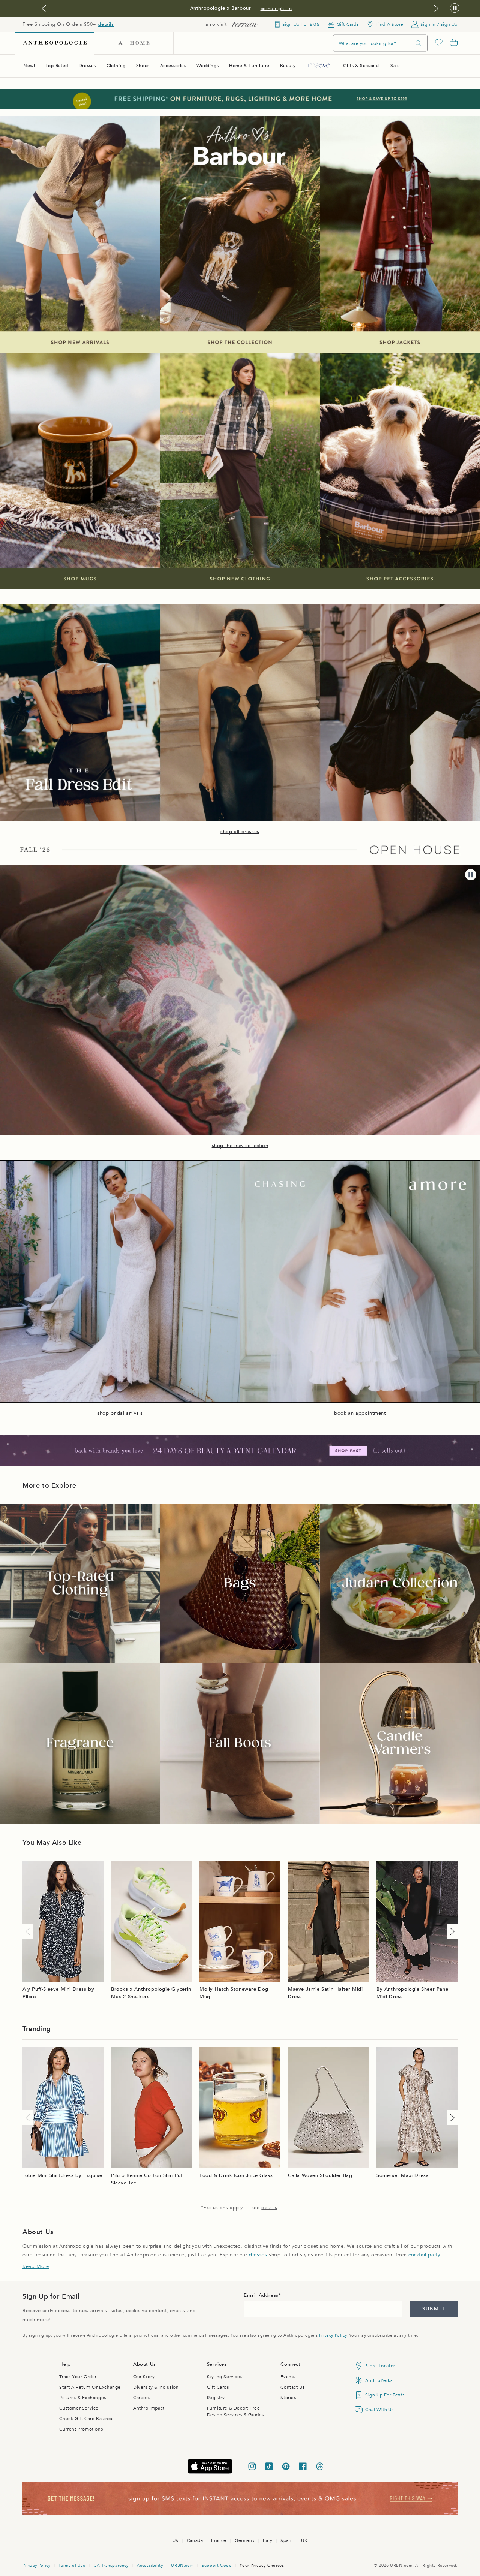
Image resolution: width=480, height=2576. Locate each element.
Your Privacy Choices (262, 2565)
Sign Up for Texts (385, 2395)
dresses (258, 2255)
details (106, 24)
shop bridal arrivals (120, 1413)
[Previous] (29, 1931)
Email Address (261, 2295)
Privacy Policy (333, 2335)
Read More (36, 2266)
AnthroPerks (379, 2380)
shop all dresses (240, 832)
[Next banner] (436, 9)
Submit (434, 2309)
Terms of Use (72, 2565)
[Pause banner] (455, 8)
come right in (276, 9)
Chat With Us (379, 2410)
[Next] (451, 1931)
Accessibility (150, 2565)
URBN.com (182, 2565)
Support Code (217, 2565)
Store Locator (380, 2366)
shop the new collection (240, 1146)
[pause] (471, 875)
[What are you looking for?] (418, 43)
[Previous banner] (44, 9)
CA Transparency (111, 2565)
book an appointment (360, 1413)
